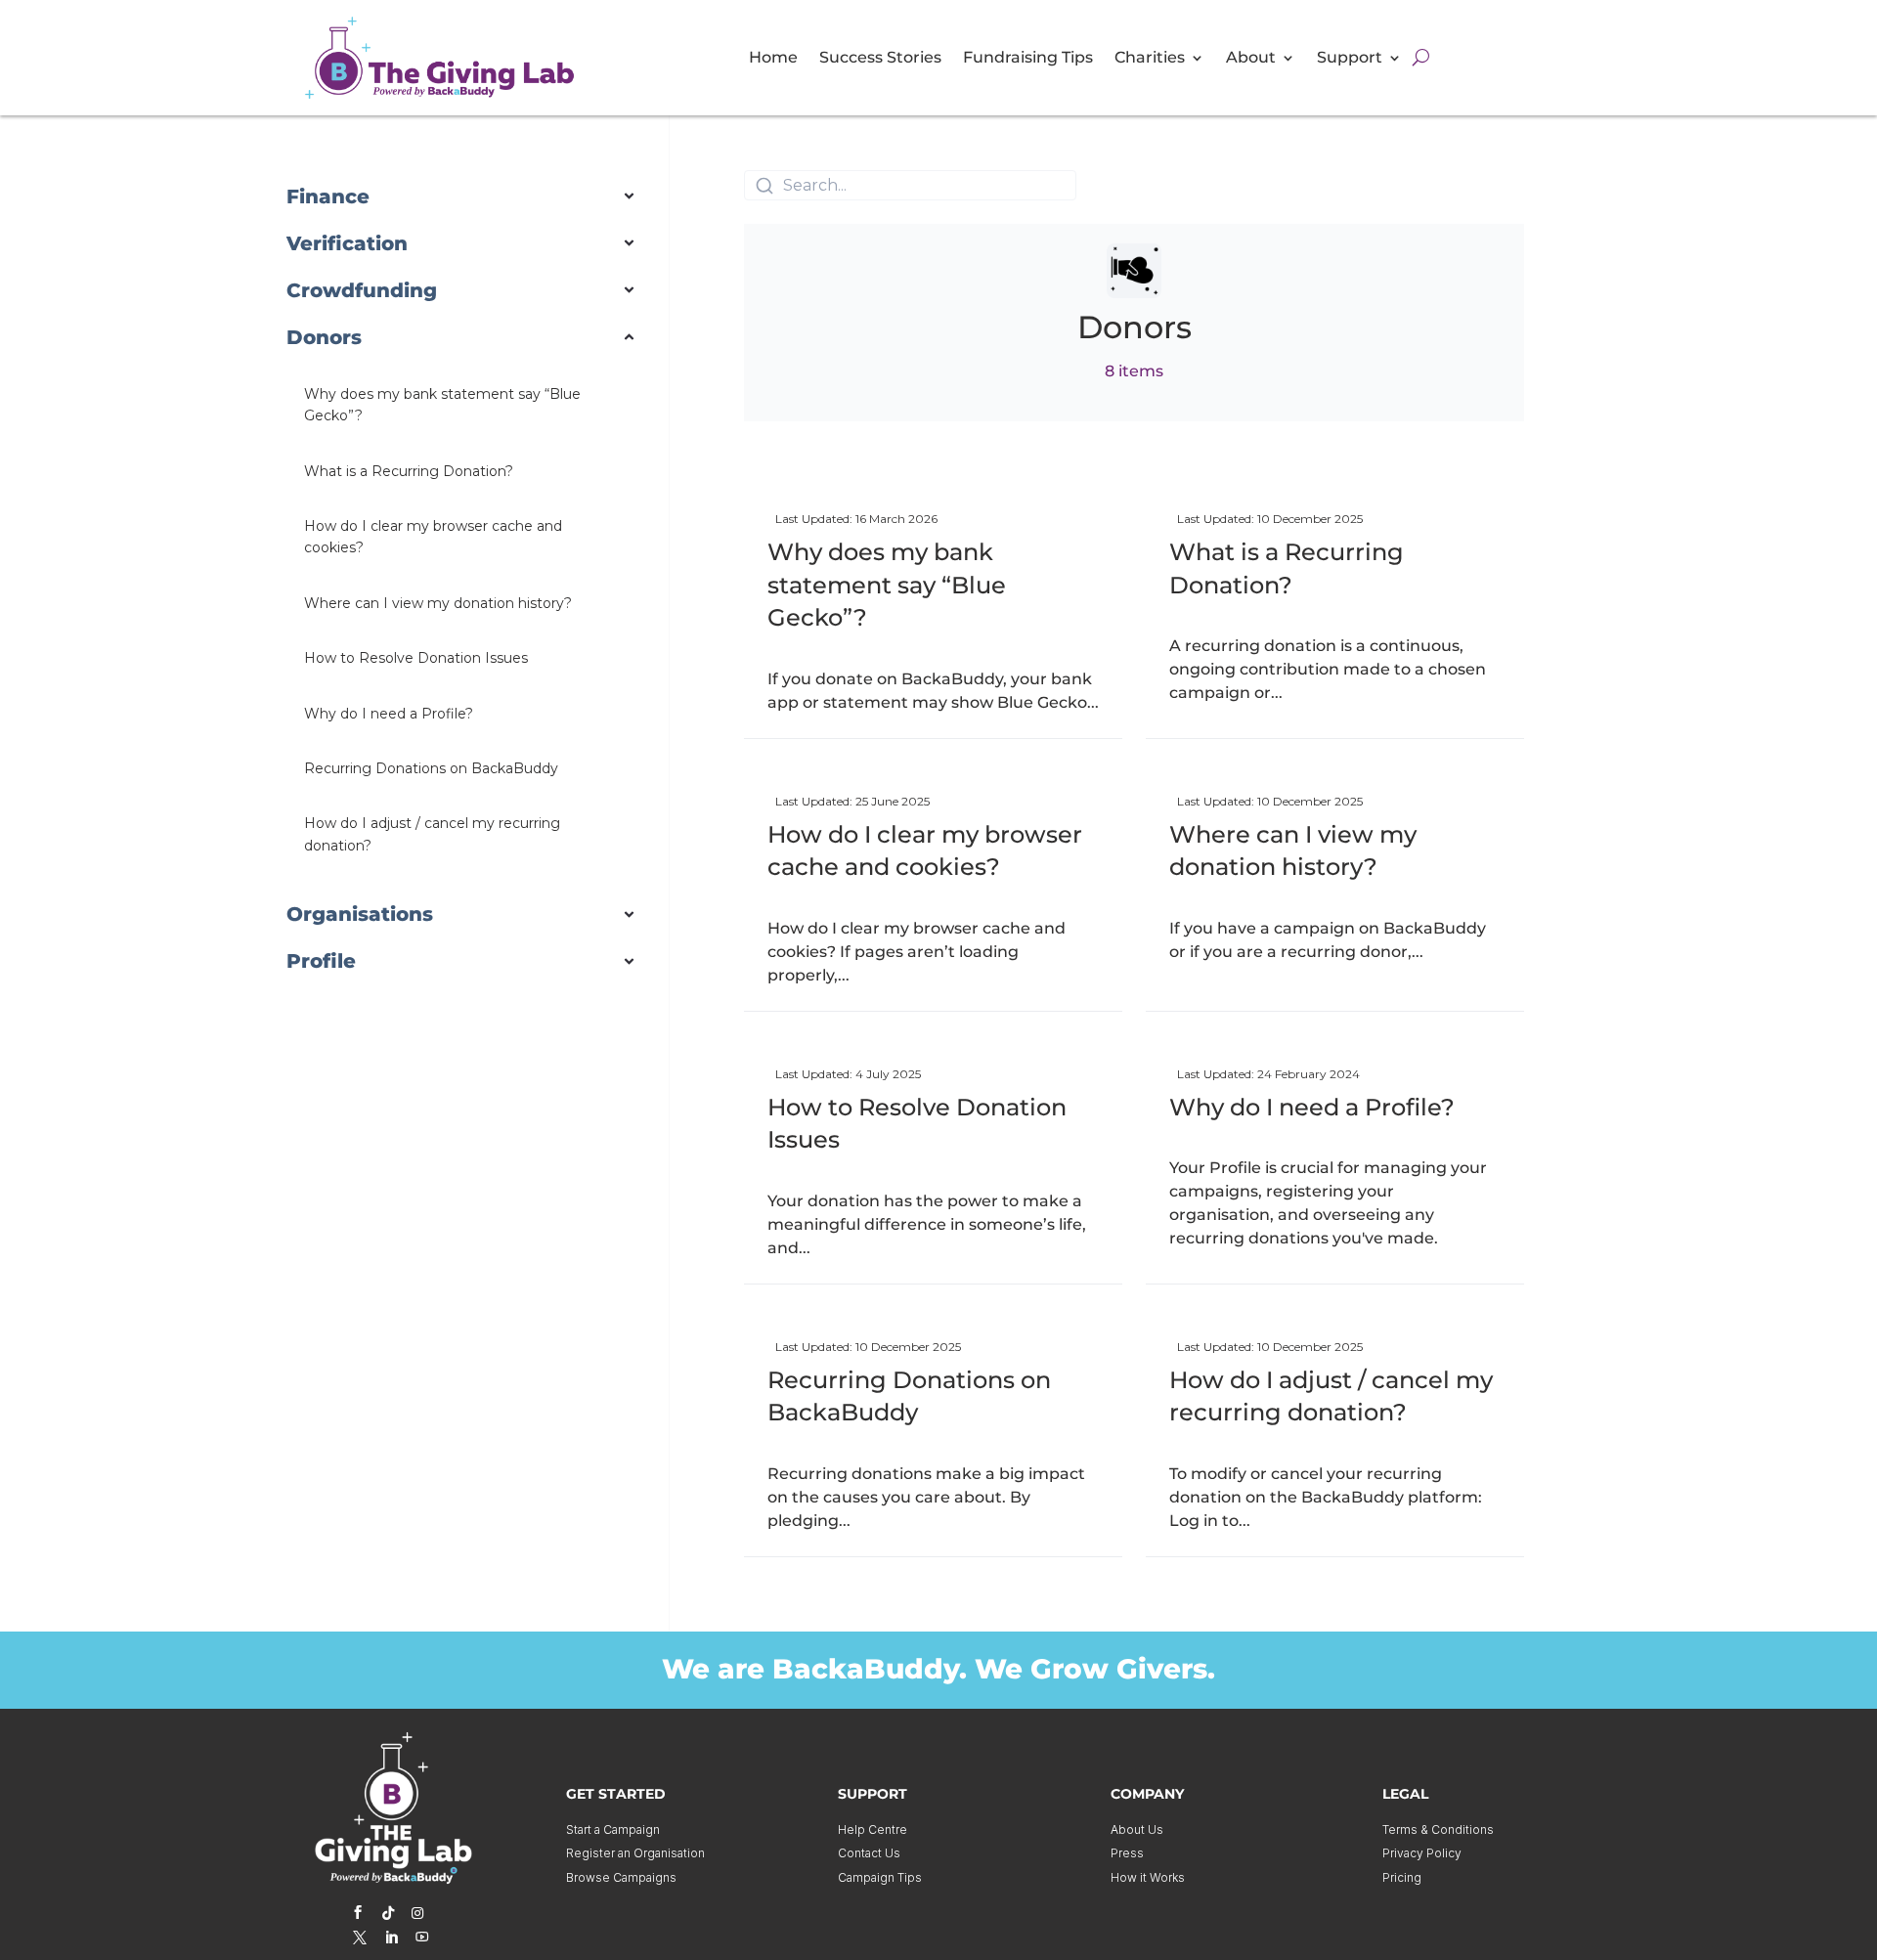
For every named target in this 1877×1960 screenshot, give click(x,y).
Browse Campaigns (621, 1877)
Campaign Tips (880, 1877)
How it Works (1148, 1877)
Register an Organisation (635, 1853)
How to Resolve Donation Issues (917, 1124)
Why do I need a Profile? (1312, 1107)
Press (1127, 1853)
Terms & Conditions (1438, 1829)
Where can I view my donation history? (1293, 851)
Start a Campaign (613, 1829)
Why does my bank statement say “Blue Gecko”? (887, 585)
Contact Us (869, 1853)
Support (1350, 59)
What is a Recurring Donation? (1287, 568)
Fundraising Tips (1028, 59)
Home (773, 59)
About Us (1137, 1829)
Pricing (1402, 1877)
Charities (1150, 59)
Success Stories (880, 59)
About (1251, 59)
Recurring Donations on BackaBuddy (909, 1396)
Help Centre (873, 1829)
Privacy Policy (1422, 1853)
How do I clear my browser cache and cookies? (925, 851)
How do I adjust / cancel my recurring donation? (1331, 1396)
